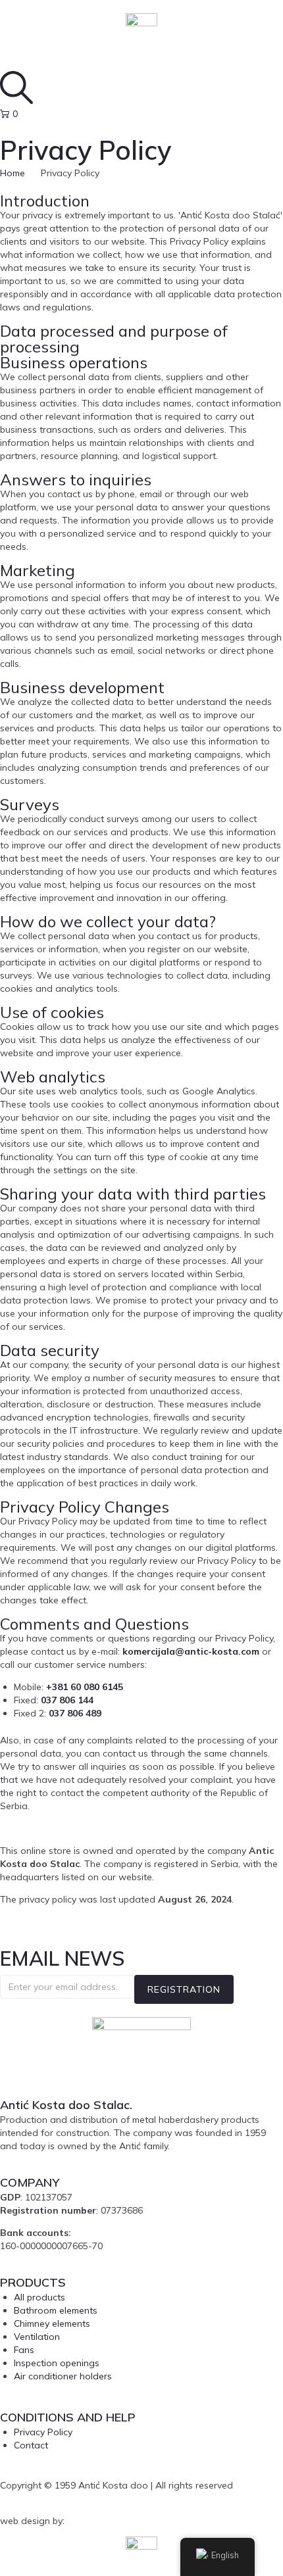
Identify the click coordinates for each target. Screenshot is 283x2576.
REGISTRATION (184, 1989)
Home (13, 173)
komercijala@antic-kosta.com (191, 1651)
